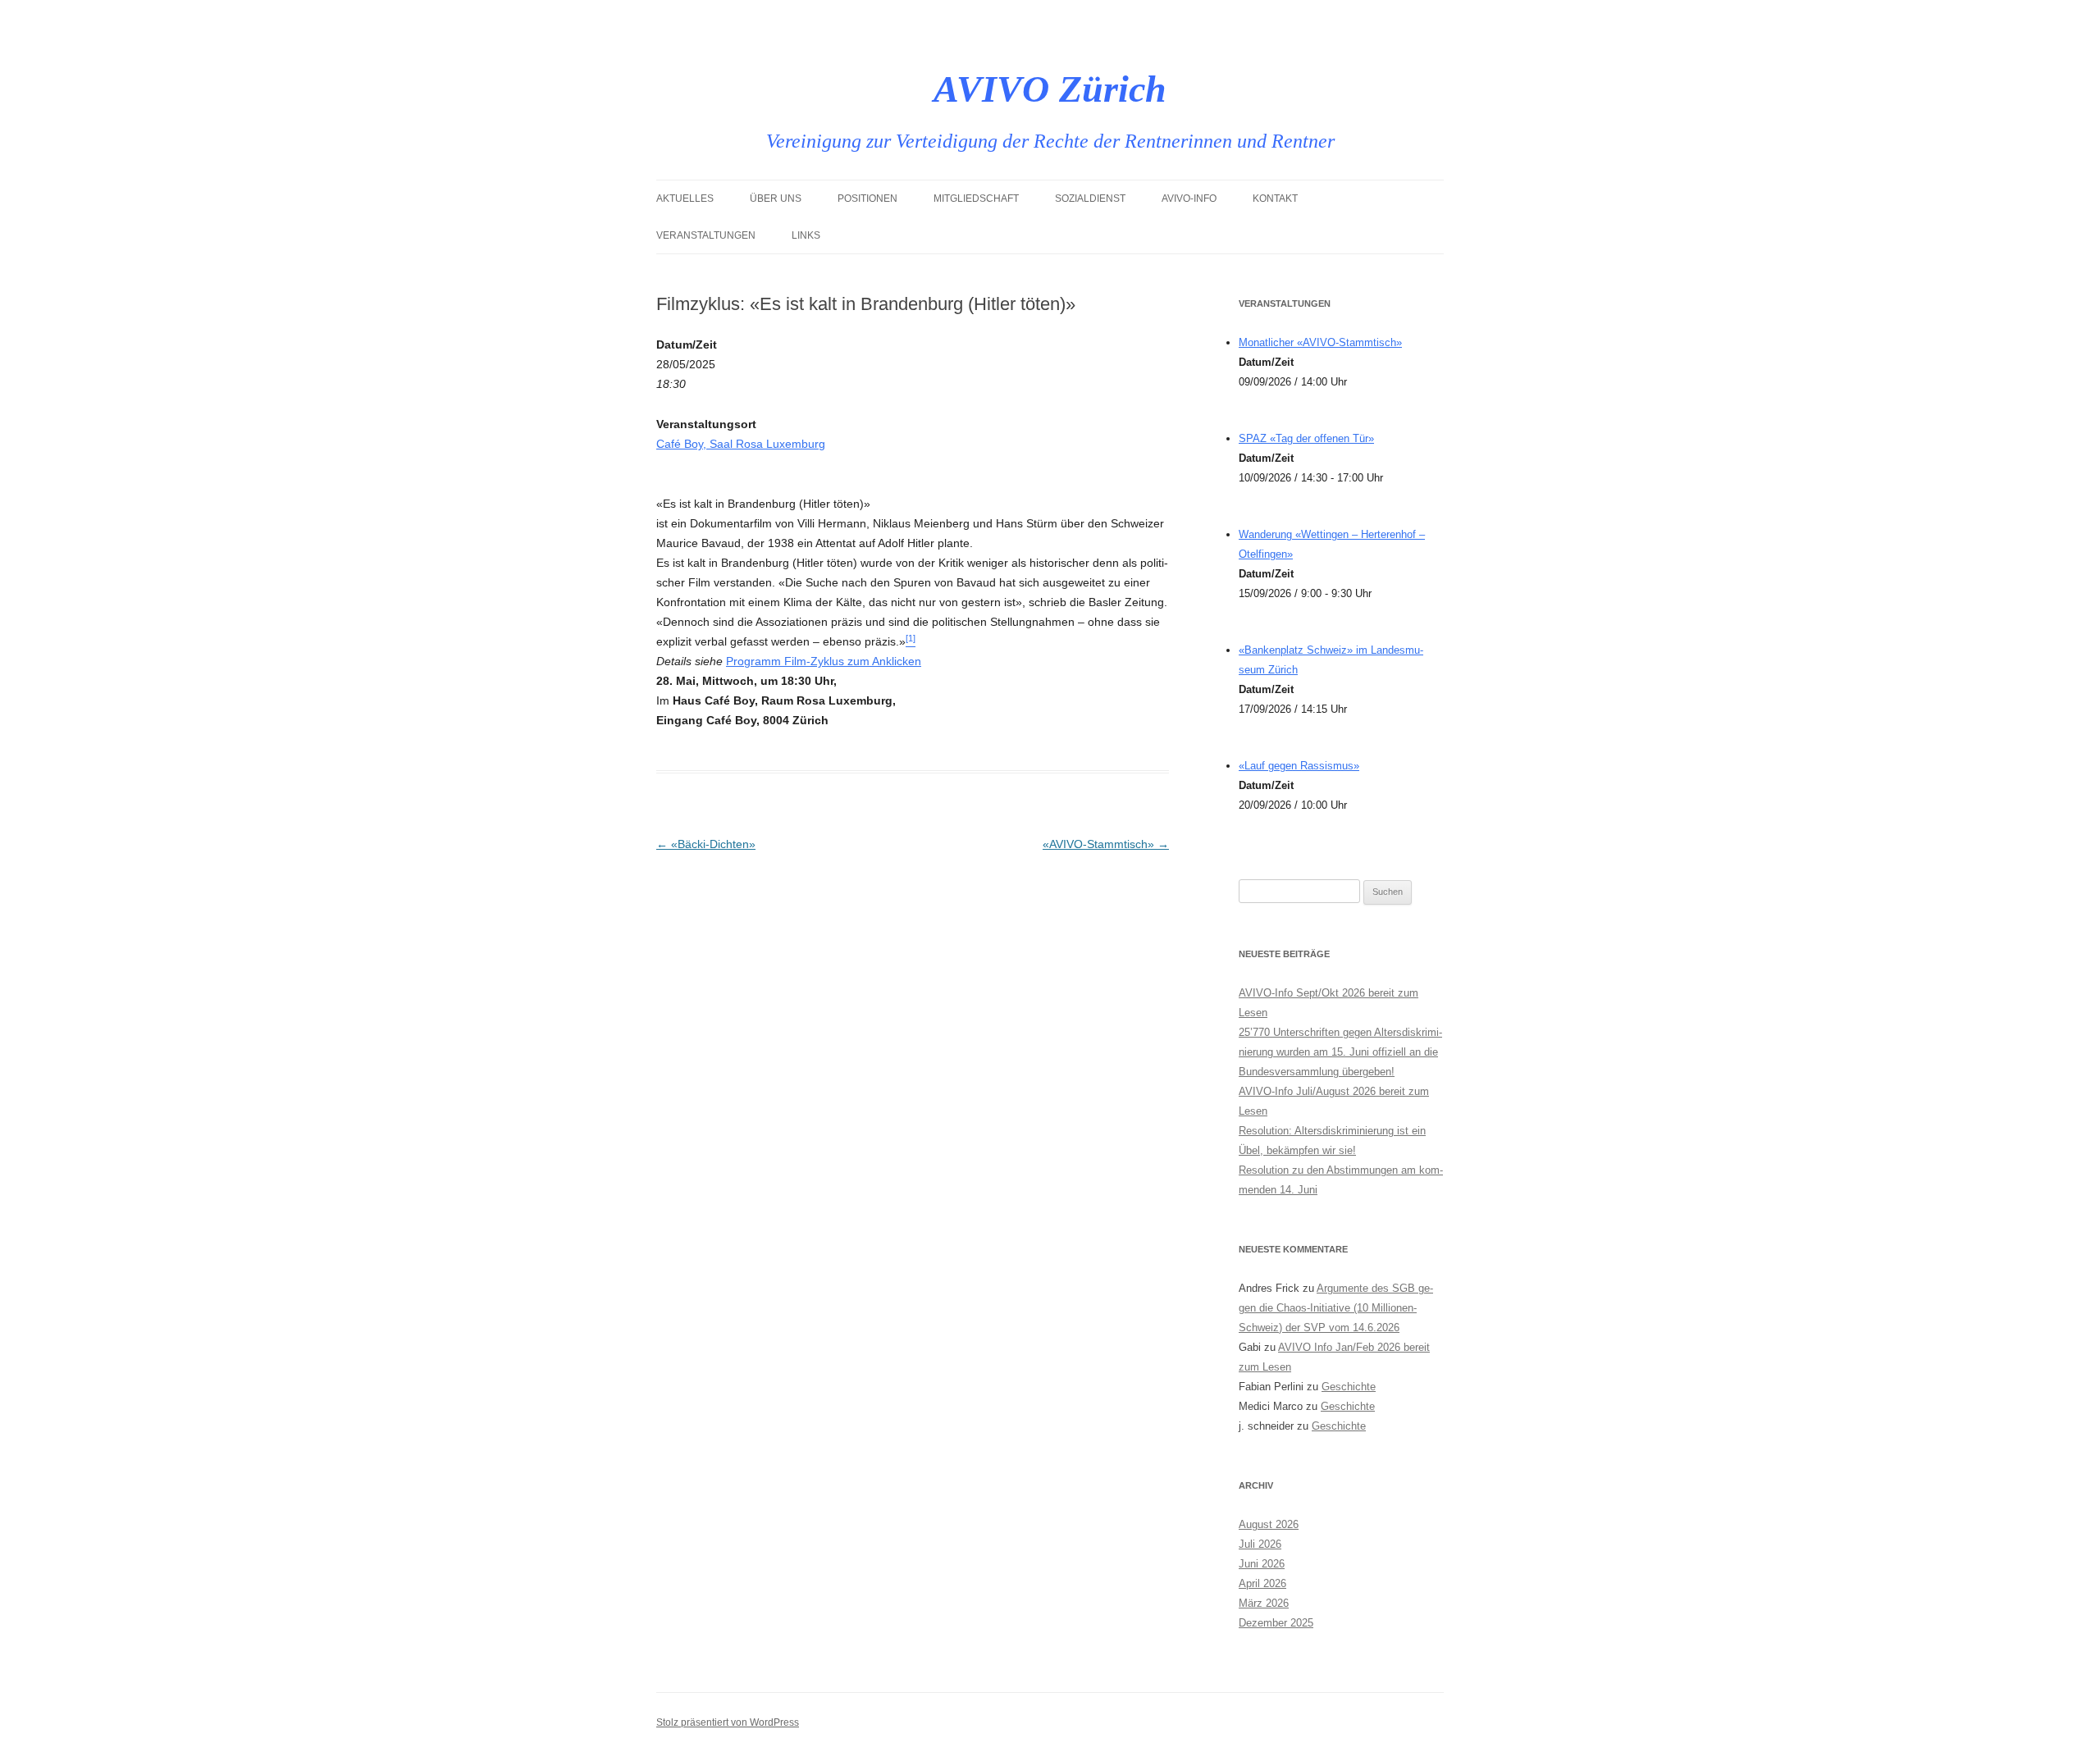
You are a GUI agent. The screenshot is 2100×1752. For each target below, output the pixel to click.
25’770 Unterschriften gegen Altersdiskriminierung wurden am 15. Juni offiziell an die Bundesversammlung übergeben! (1340, 1052)
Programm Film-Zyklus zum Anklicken (824, 661)
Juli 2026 (1260, 1544)
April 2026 (1262, 1583)
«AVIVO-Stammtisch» (1106, 844)
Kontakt (1275, 198)
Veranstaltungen (706, 235)
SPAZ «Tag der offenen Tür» (1306, 438)
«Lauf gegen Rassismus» (1299, 766)
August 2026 (1269, 1524)
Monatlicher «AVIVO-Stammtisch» (1320, 342)
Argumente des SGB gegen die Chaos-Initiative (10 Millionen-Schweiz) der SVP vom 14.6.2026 (1336, 1308)
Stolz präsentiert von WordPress (728, 1722)
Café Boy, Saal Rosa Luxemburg (741, 444)
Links (806, 235)
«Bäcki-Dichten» (706, 844)
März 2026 (1264, 1603)
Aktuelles (685, 198)
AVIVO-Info (1189, 198)
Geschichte (1349, 1387)
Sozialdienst (1090, 198)
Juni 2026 (1262, 1564)
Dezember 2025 (1276, 1623)
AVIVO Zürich (1050, 89)
